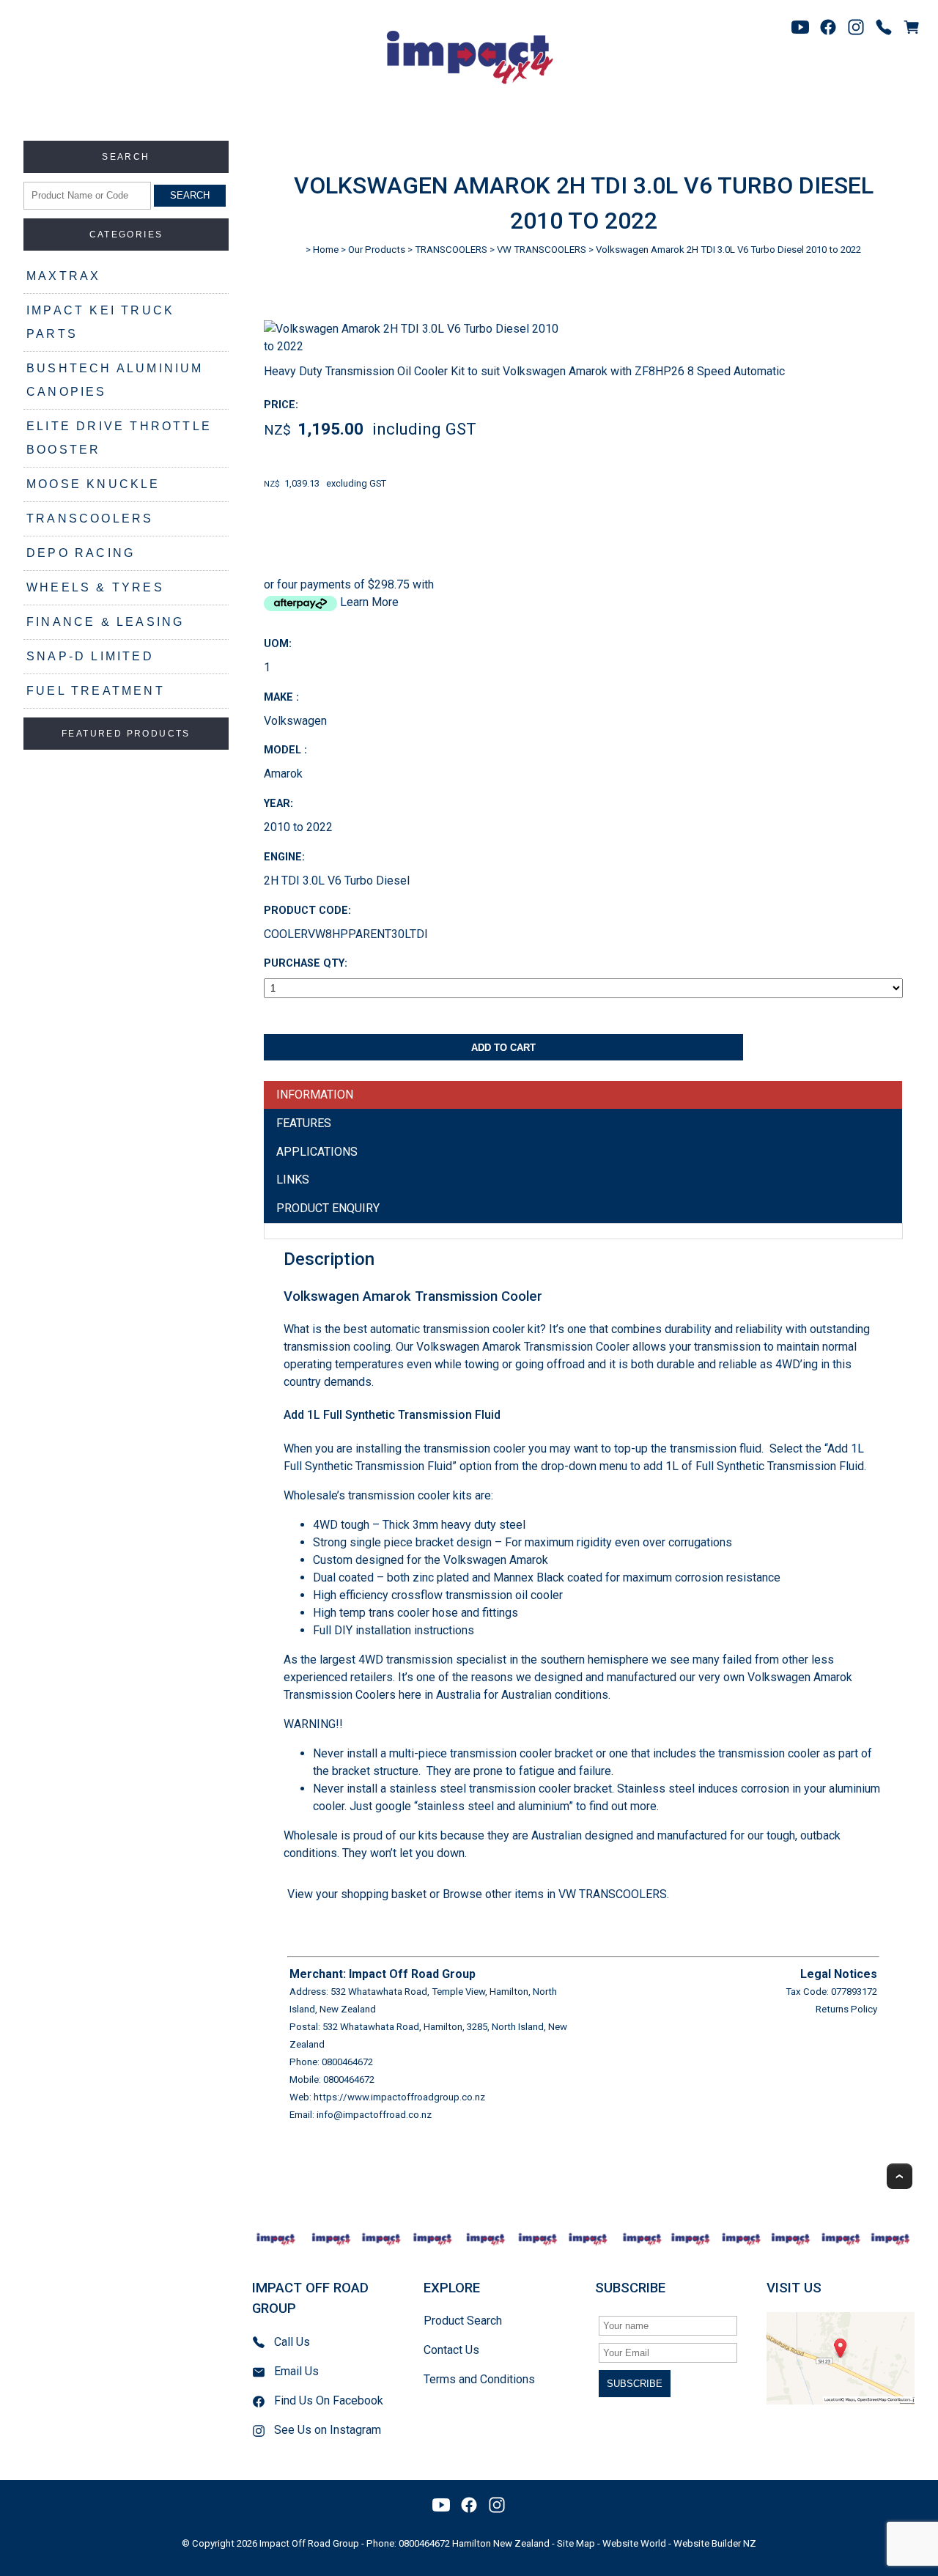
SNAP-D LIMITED (90, 656)
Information (315, 1095)
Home (326, 250)
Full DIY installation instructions (394, 1630)
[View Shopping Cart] (912, 27)
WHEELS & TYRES (95, 587)
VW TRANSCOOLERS (542, 250)
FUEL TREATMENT (96, 691)
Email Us (296, 2371)
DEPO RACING (81, 553)
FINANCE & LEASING (105, 622)
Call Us (292, 2342)
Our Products (377, 250)
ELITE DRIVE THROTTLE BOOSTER (119, 438)
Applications (317, 1152)
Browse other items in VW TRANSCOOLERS (555, 1894)
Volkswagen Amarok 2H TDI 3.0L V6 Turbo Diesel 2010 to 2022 (728, 250)
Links (293, 1180)
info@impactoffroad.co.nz (374, 2115)
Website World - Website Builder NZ (679, 2543)
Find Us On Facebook (329, 2400)
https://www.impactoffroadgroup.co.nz (399, 2097)
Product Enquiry (328, 1208)
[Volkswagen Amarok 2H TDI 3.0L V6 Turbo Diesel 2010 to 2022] (417, 346)
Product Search (463, 2321)
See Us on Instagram (328, 2430)
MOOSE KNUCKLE (93, 484)
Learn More (369, 602)
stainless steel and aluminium (493, 1806)
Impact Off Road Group (309, 2543)
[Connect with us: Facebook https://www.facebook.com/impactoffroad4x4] (828, 27)
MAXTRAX (63, 276)
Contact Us (451, 2350)
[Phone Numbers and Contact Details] (884, 27)
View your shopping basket (357, 1894)
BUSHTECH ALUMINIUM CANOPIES (115, 380)
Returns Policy (846, 2009)
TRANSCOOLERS (90, 518)
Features (304, 1123)
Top (900, 2176)
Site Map (576, 2543)
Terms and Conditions (479, 2379)
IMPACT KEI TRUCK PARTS (100, 322)
